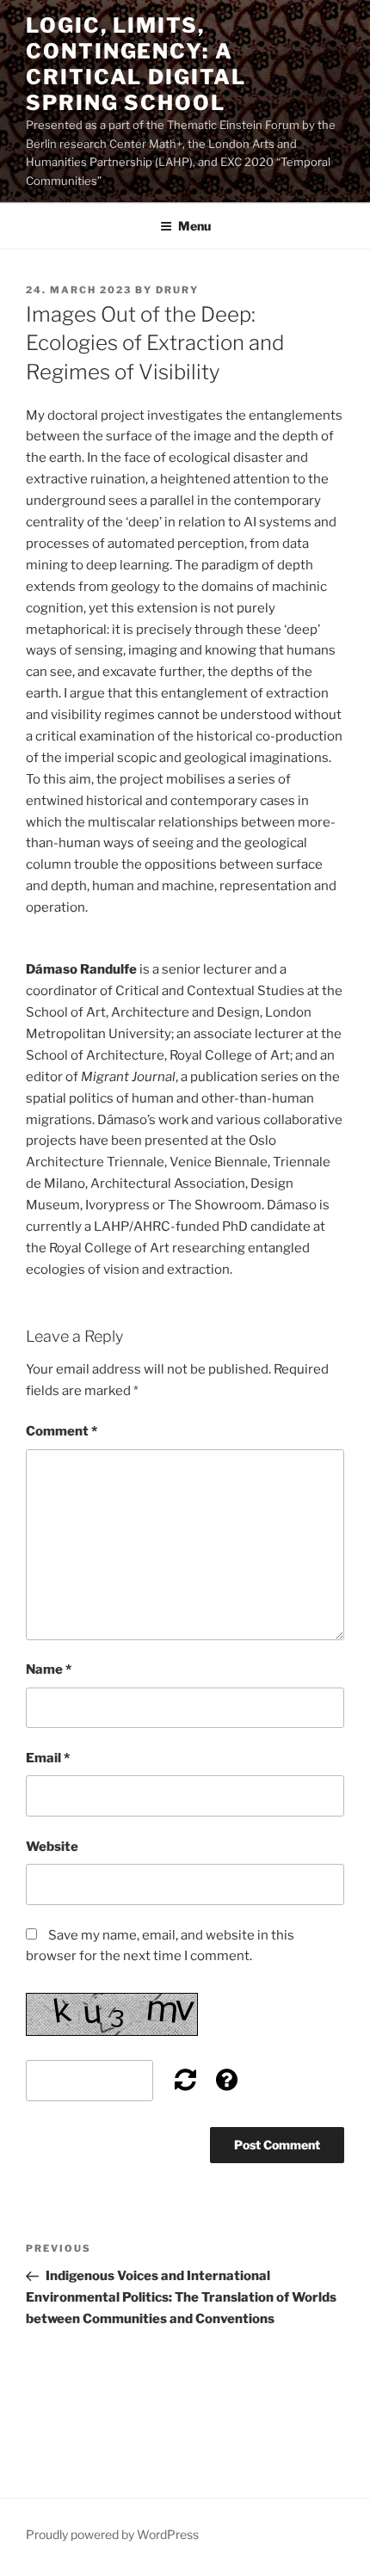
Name (49, 1669)
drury (177, 290)
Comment (62, 1431)
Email (48, 1758)
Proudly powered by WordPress (112, 2534)
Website (52, 1847)
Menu (194, 226)
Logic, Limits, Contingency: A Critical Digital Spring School (136, 64)
